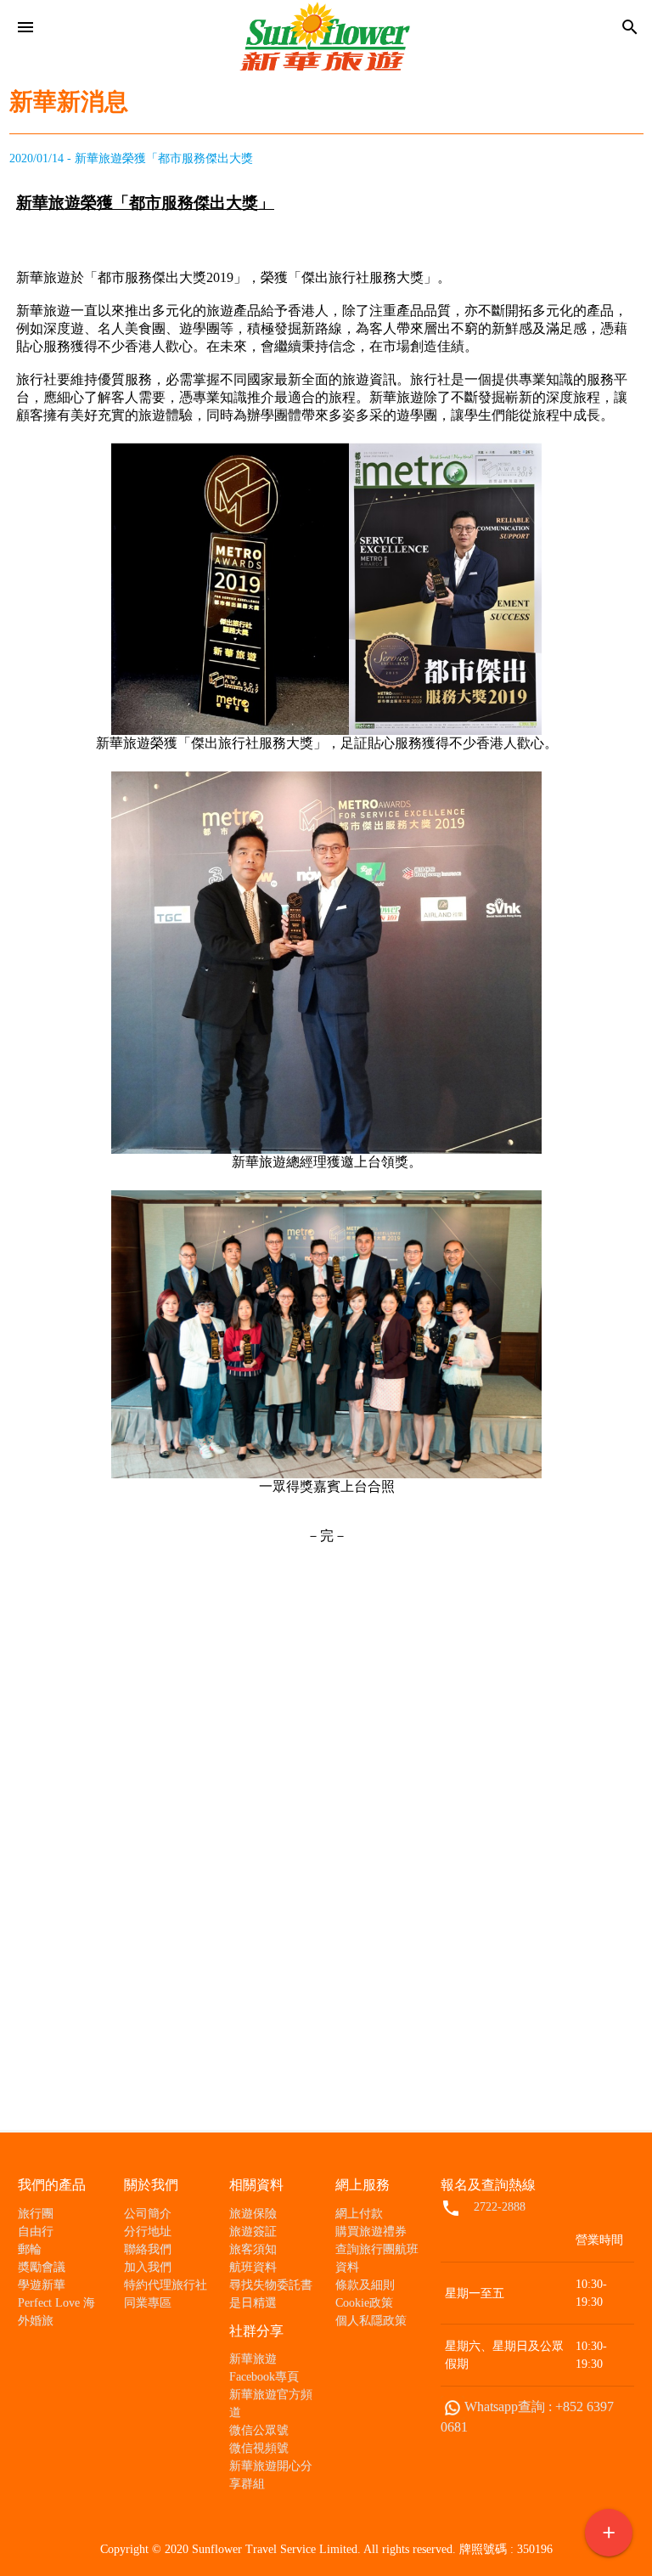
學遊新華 (42, 2285)
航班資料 (253, 2267)
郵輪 (30, 2249)
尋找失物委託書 (271, 2285)
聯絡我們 (148, 2249)
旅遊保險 (253, 2214)
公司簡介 (148, 2214)
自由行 (36, 2231)
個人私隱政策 (371, 2321)
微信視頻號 (259, 2448)
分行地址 (148, 2231)
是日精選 (253, 2303)
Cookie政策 (364, 2303)
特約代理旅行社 (166, 2285)
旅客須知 (253, 2249)
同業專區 (148, 2303)
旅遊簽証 (253, 2231)
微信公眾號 (259, 2430)
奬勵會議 (42, 2267)
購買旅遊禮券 (371, 2231)
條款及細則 (365, 2285)
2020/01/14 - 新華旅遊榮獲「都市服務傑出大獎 (131, 158)
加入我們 (148, 2267)
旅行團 (36, 2214)
